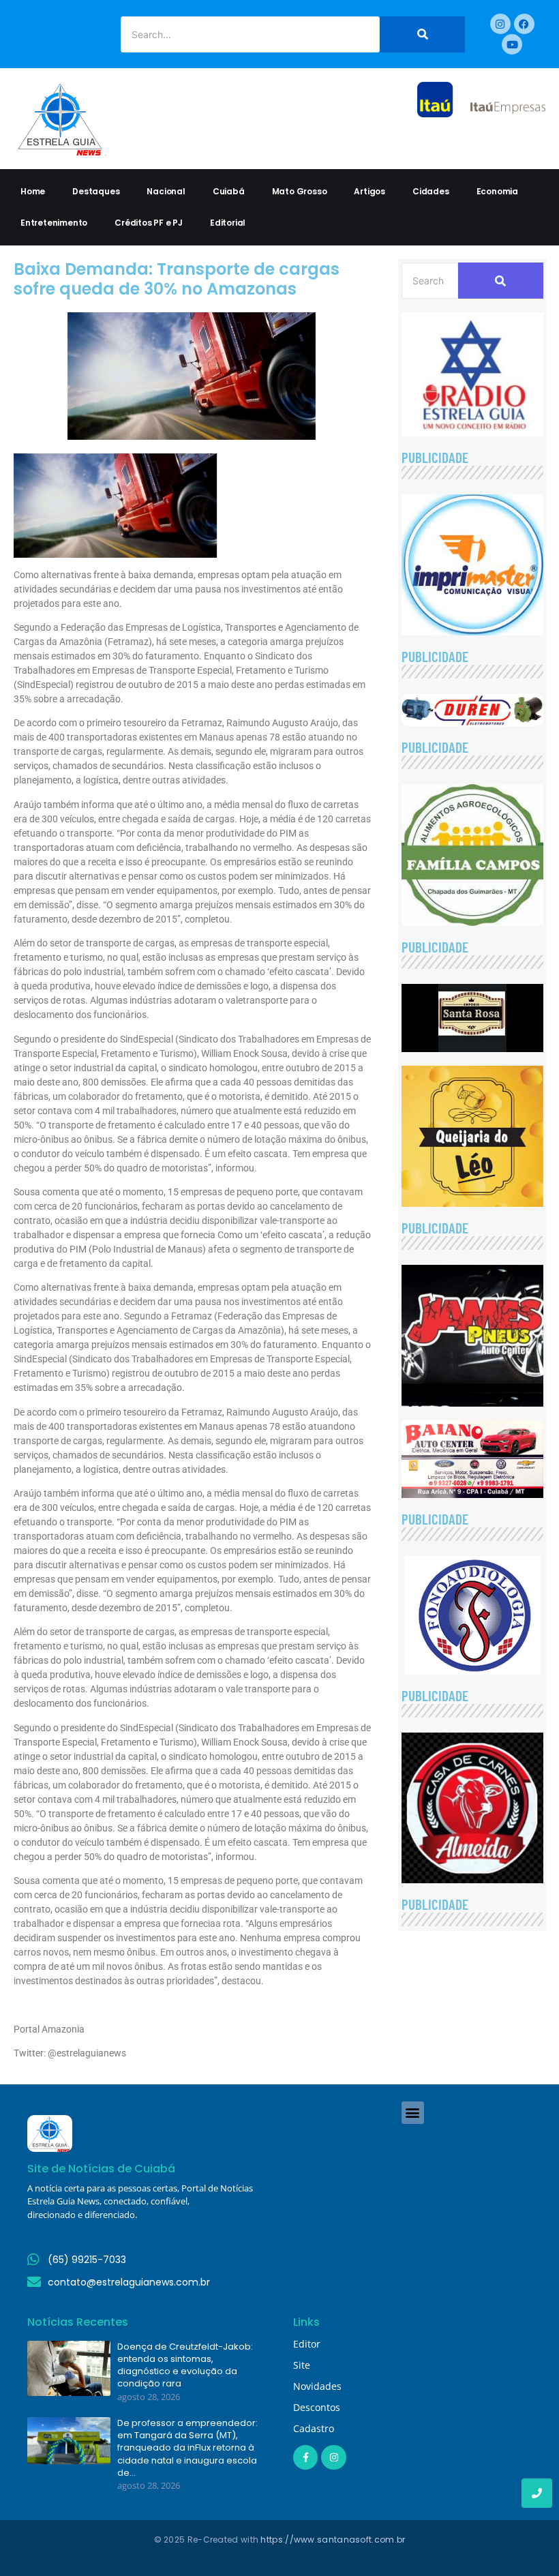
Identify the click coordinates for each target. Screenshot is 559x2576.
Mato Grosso (300, 191)
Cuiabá (229, 191)
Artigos (369, 191)
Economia (497, 191)
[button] (413, 2113)
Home (33, 191)
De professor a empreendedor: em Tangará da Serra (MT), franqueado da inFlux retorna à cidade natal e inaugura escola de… (187, 2448)
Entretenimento (54, 223)
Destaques (96, 191)
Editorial (228, 223)
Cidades (431, 191)
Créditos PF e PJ (149, 223)
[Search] (422, 34)
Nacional (166, 191)
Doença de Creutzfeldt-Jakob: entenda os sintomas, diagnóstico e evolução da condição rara (185, 2366)
